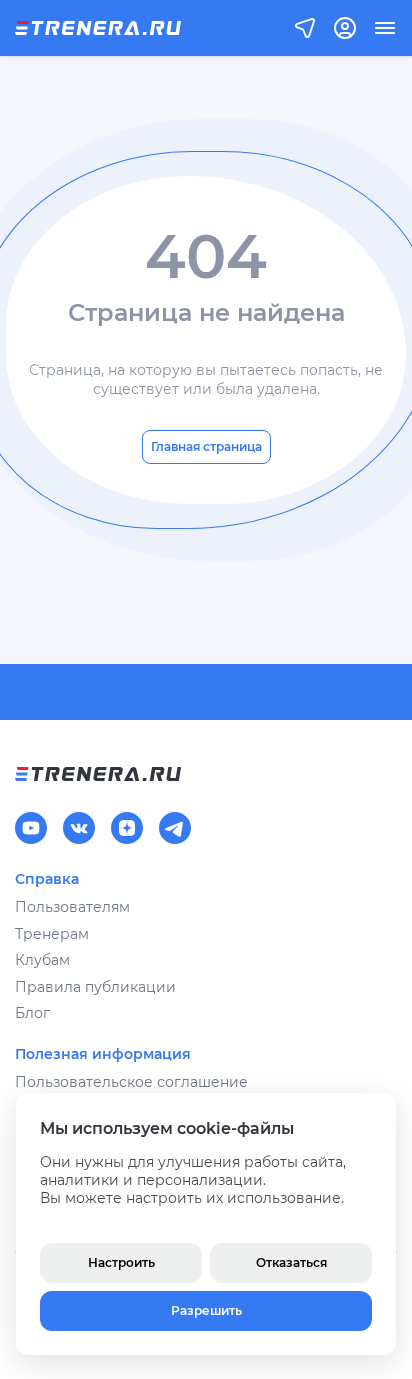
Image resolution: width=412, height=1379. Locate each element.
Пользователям (72, 907)
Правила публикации (95, 987)
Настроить (121, 1262)
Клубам (42, 960)
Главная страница (206, 446)
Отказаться (291, 1262)
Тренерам (52, 934)
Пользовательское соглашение (131, 1082)
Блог (32, 1013)
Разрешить (206, 1310)
